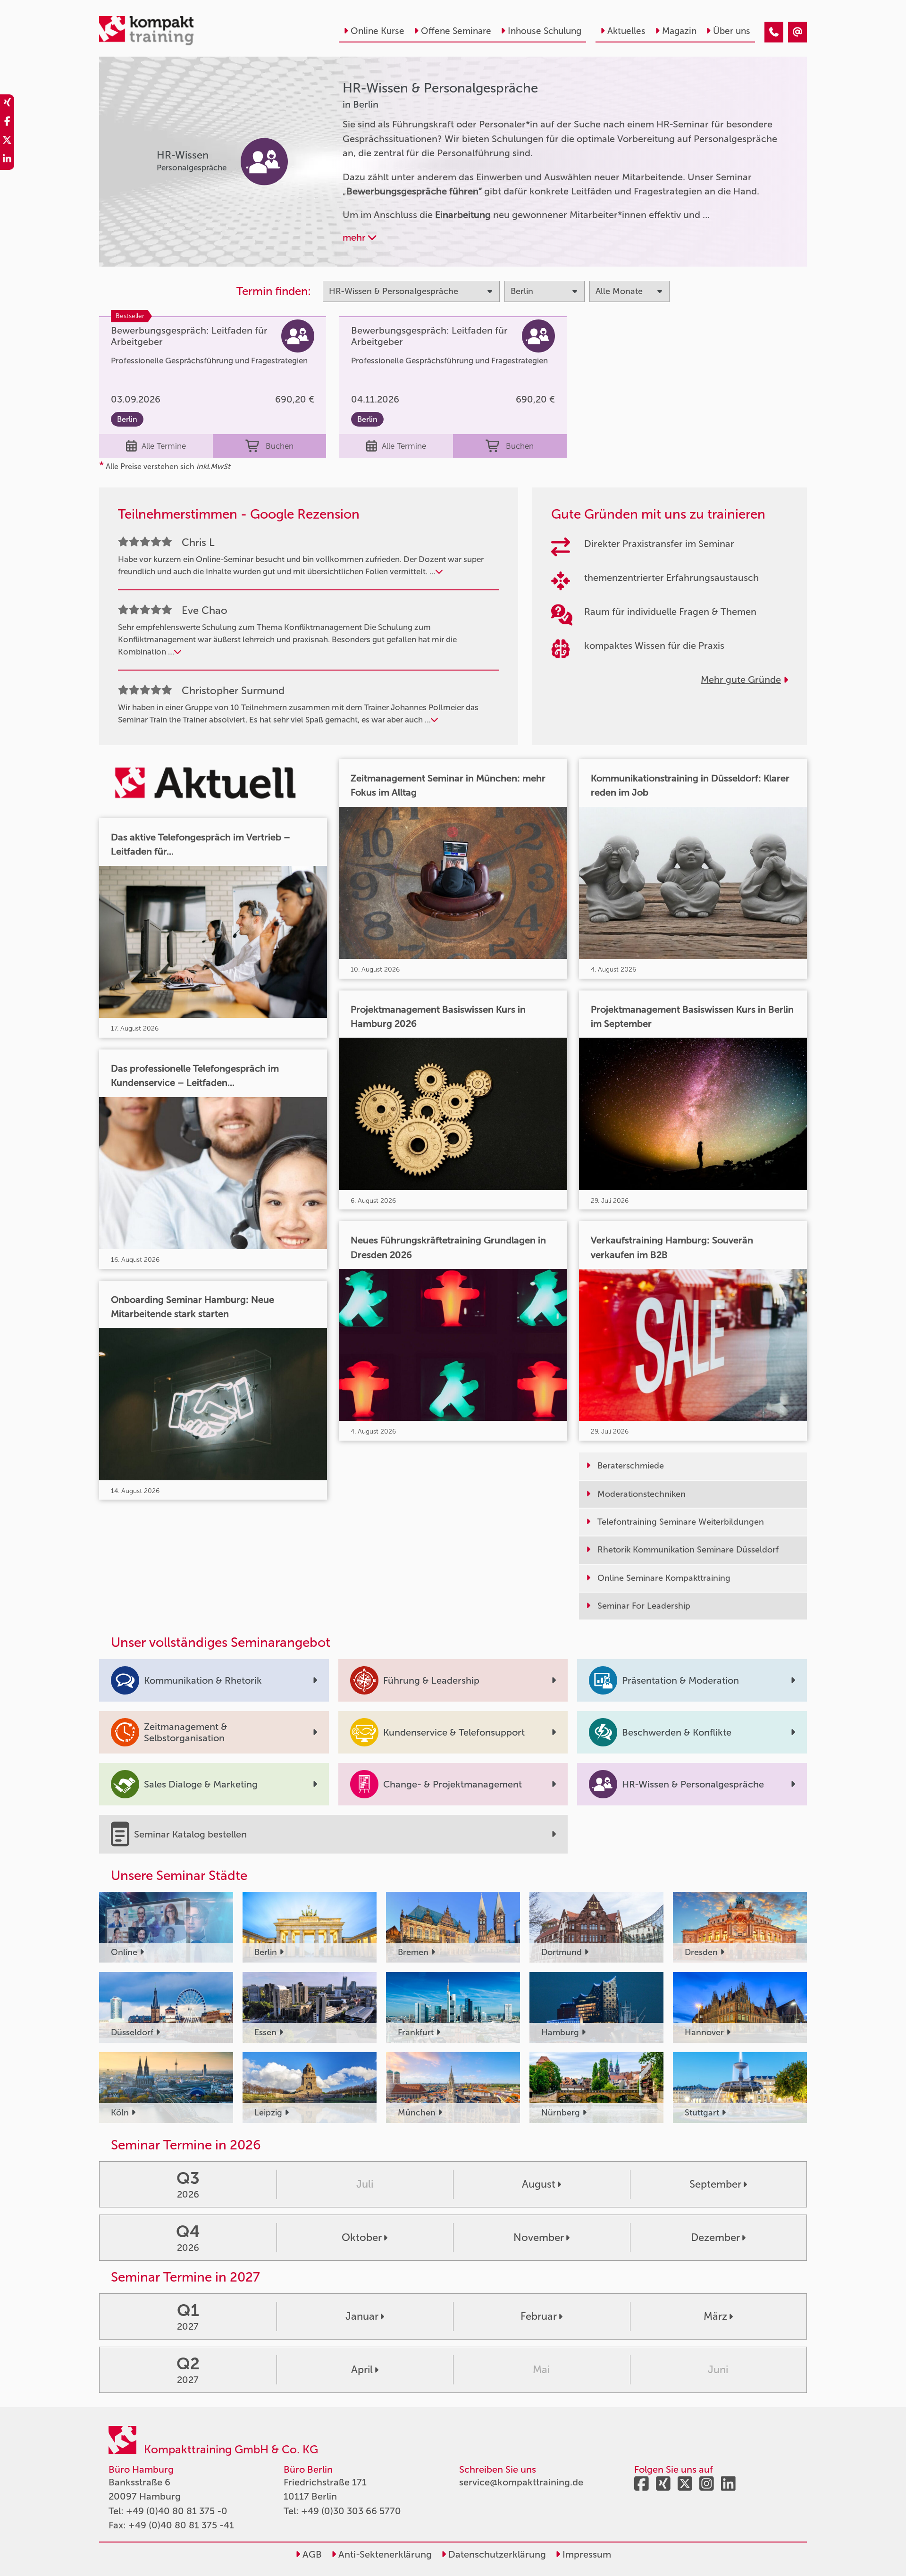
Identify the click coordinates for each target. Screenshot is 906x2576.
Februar (539, 2316)
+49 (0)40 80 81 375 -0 (177, 2511)
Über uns (732, 31)
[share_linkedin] (7, 160)
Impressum (586, 2554)
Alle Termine (164, 446)
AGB (311, 2554)
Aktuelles (626, 31)
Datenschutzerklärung (496, 2554)
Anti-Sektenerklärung (384, 2554)
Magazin (679, 31)
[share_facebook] (7, 123)
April (362, 2370)
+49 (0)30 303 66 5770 (351, 2511)
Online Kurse (377, 31)
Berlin (127, 419)
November (539, 2237)
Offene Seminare (456, 31)
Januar (362, 2316)
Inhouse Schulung (545, 31)
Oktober (362, 2237)
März (715, 2316)
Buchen (280, 446)
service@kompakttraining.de (521, 2482)
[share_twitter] (7, 142)
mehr (355, 237)
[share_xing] (7, 104)
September (715, 2184)
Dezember (715, 2237)
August (539, 2184)
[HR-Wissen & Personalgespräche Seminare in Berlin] (774, 32)
